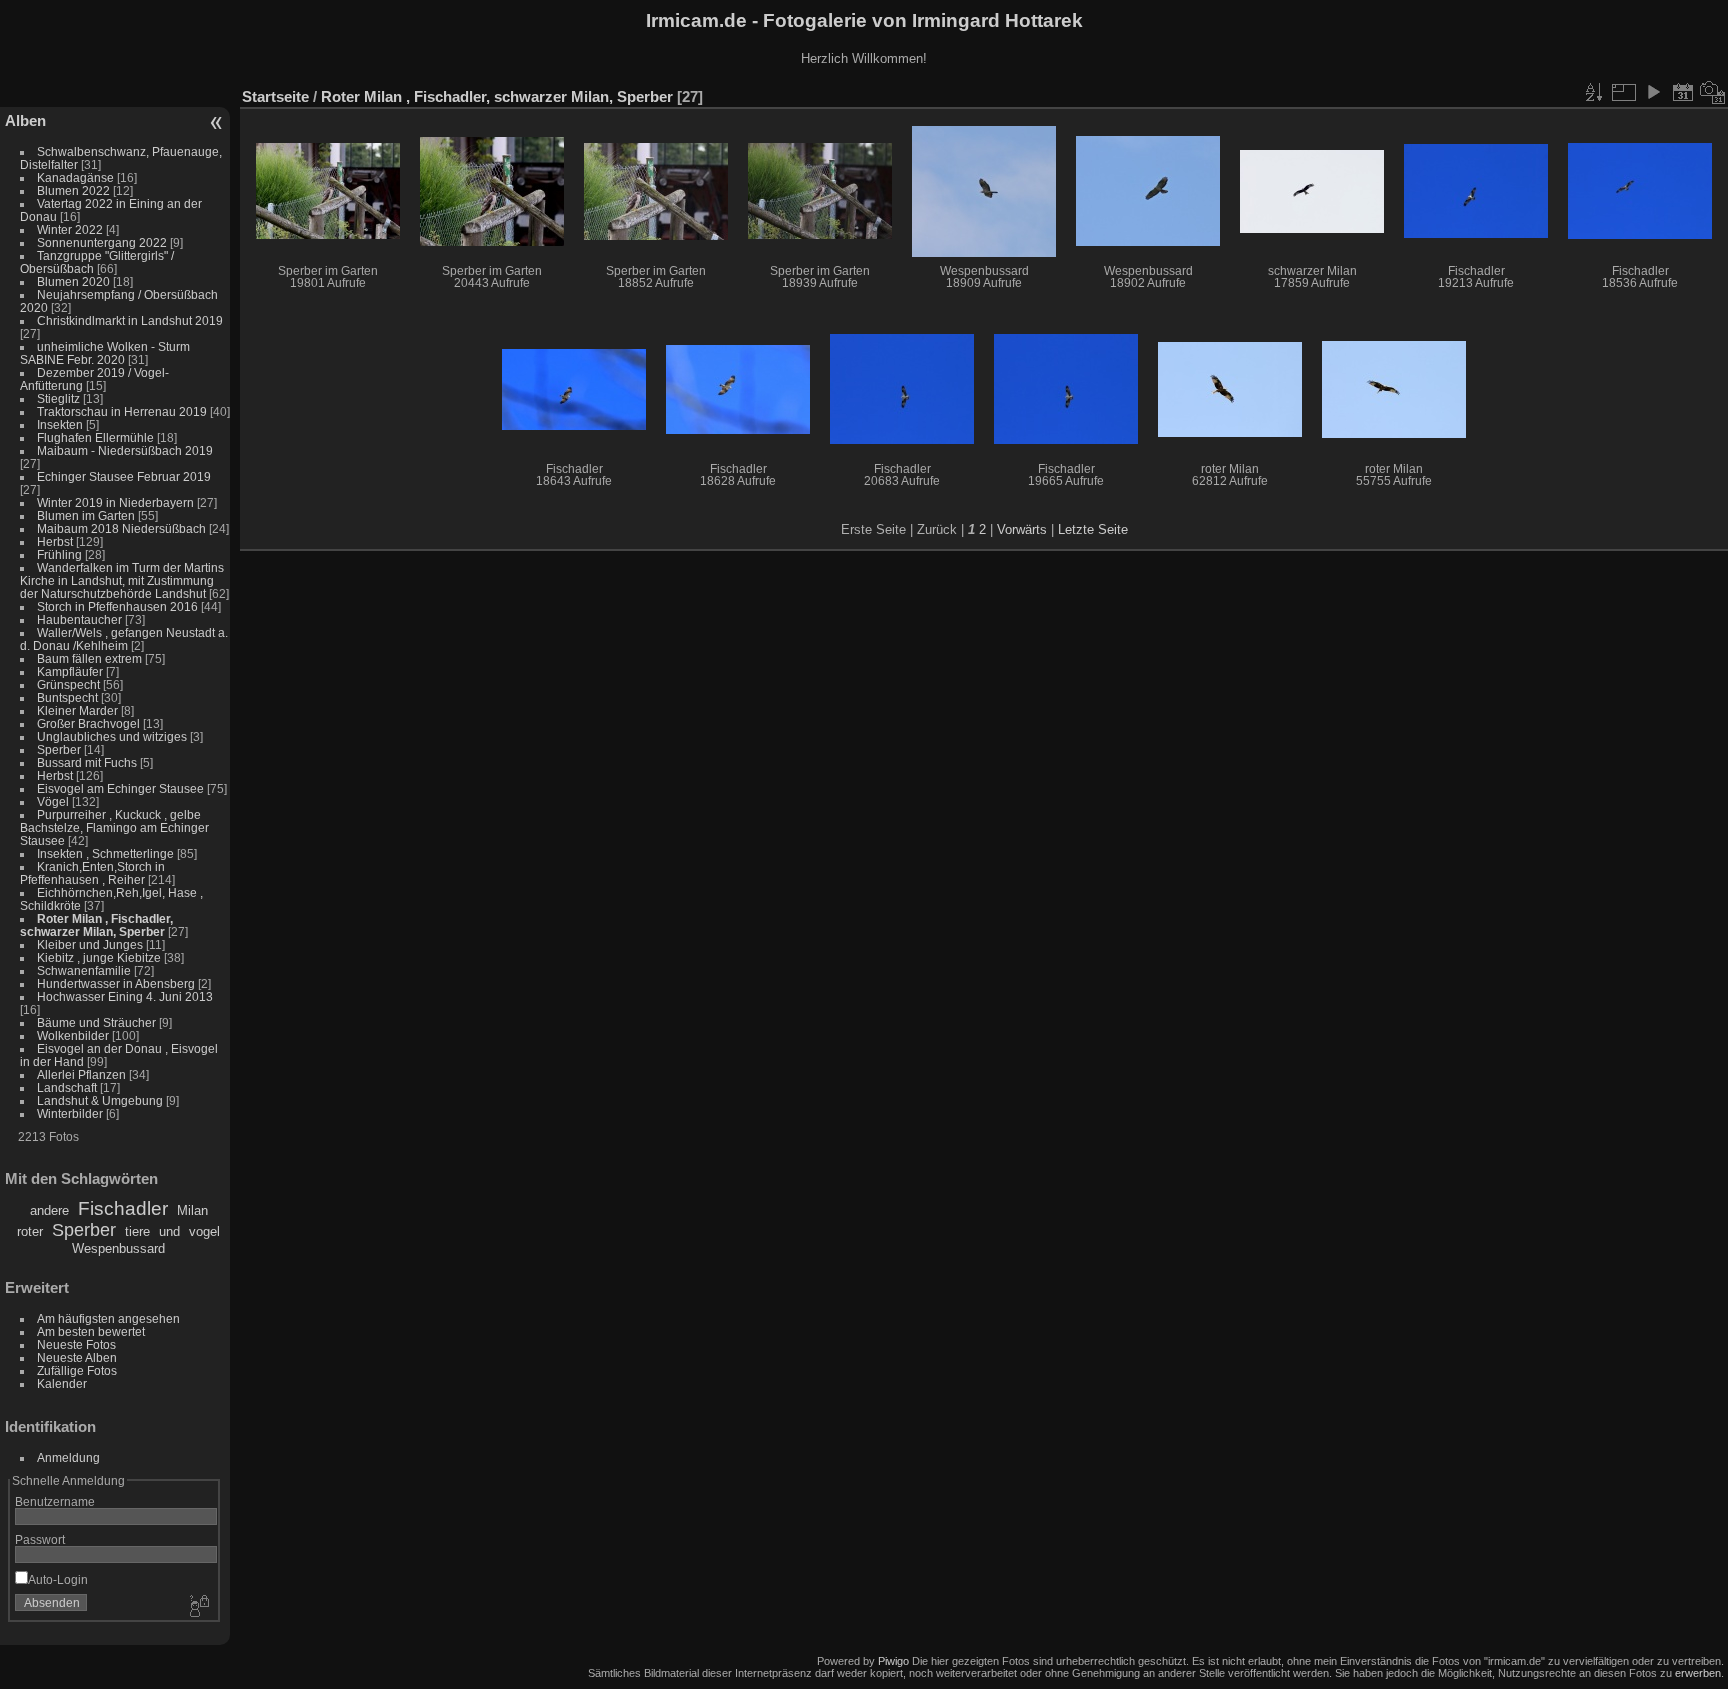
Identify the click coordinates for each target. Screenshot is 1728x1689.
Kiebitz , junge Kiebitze (99, 957)
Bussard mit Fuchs (87, 762)
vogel (204, 1231)
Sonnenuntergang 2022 (102, 242)
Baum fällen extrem (89, 658)
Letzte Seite (1093, 529)
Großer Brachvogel (88, 723)
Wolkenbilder (73, 1035)
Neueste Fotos (76, 1344)
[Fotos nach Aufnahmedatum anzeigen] (1713, 92)
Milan (192, 1210)
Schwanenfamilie (84, 970)
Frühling (59, 554)
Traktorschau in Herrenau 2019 (122, 411)
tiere (137, 1231)
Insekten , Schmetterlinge (105, 853)
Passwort (40, 1539)
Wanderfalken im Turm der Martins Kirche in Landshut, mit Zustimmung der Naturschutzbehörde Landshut (122, 580)
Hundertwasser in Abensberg (116, 983)
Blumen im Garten (86, 515)
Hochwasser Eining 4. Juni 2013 (125, 996)
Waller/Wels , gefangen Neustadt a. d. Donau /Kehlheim (124, 639)
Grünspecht (68, 684)
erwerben (1698, 1673)
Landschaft (67, 1087)
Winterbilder (70, 1113)
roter (30, 1231)
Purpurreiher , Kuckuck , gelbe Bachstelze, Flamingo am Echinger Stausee (114, 827)
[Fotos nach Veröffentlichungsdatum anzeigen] (1683, 92)
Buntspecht (67, 697)
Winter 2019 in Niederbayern (115, 502)
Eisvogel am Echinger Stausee (120, 788)
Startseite (275, 96)
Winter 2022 (70, 229)
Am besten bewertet (91, 1331)
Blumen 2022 (73, 190)
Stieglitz (60, 398)
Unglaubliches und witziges (112, 736)
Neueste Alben (77, 1357)
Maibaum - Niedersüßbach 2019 (125, 450)
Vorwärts (1022, 529)
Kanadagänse (75, 177)
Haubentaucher (79, 619)
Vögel (53, 801)
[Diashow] (1653, 92)
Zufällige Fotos (77, 1370)
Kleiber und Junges (90, 944)
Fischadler (123, 1208)
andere (49, 1210)
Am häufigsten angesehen (108, 1318)
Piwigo (893, 1661)
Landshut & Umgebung (100, 1100)
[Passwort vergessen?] (198, 1607)
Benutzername (55, 1501)
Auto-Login (58, 1579)
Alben (25, 120)
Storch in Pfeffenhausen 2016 (117, 606)
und (169, 1231)
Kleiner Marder (77, 710)
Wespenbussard (118, 1248)
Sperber (59, 749)
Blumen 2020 (73, 281)
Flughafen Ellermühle (95, 437)
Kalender (62, 1383)
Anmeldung (68, 1457)
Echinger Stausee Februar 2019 (124, 476)
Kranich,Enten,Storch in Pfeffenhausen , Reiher (92, 873)
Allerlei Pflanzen (81, 1074)
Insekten (60, 424)
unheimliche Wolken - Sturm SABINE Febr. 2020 (105, 353)
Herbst (55, 541)
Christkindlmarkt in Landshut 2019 (130, 320)
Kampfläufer (70, 671)
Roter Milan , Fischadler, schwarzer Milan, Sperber (96, 925)
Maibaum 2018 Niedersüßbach (121, 528)
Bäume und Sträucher (96, 1022)
